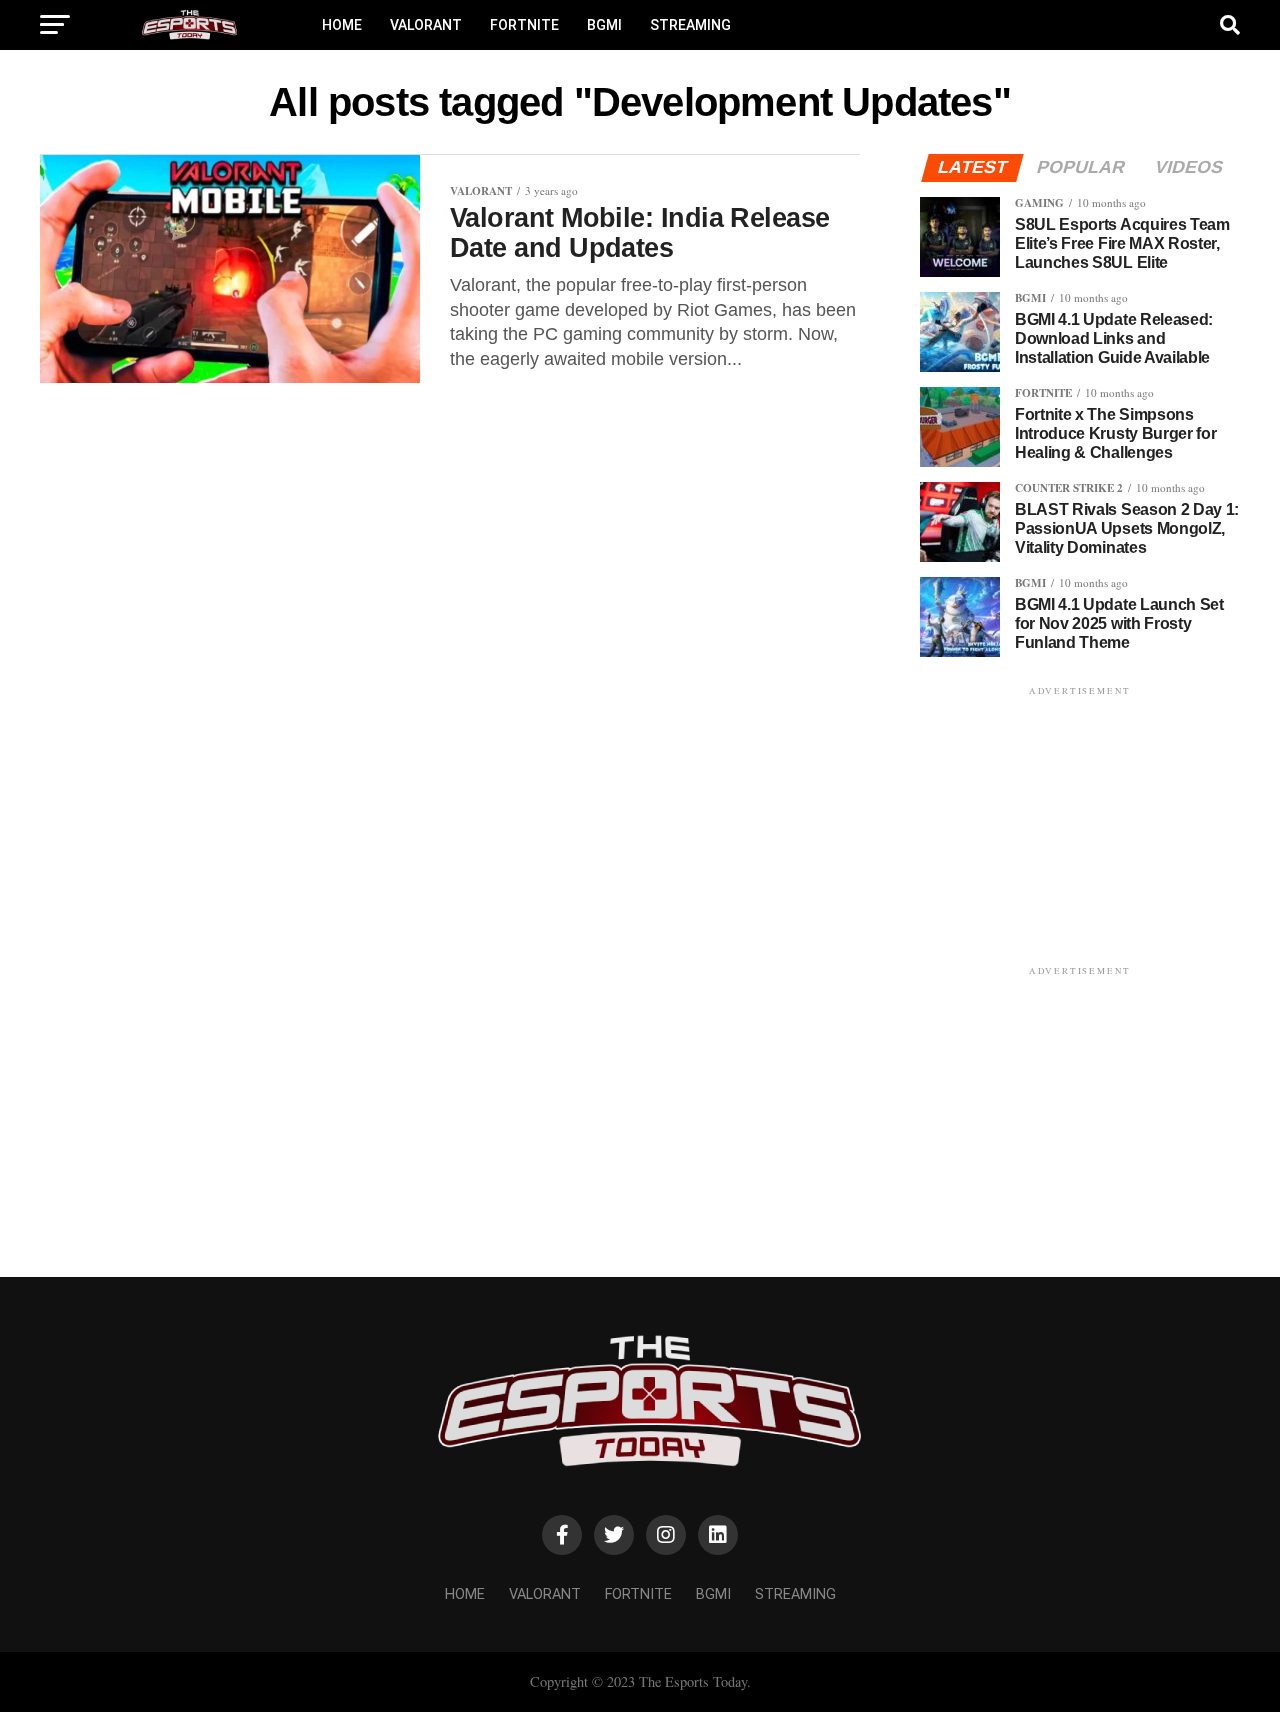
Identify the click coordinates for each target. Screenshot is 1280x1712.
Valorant (426, 25)
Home (342, 25)
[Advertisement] (1080, 825)
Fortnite (524, 25)
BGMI (604, 25)
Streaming (690, 25)
